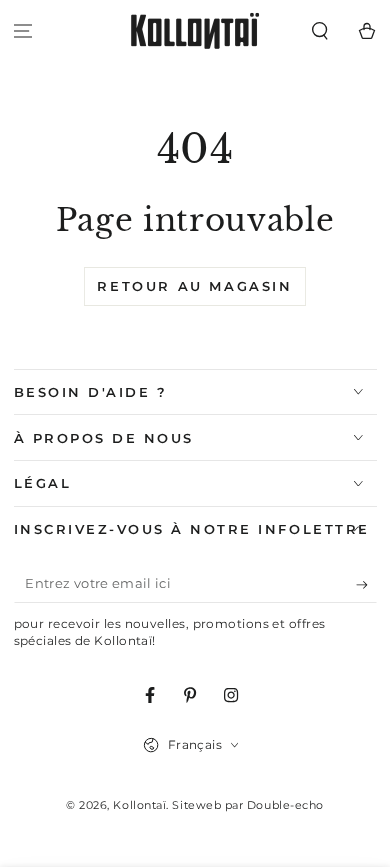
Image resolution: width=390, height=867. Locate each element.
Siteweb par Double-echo (247, 805)
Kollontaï (139, 805)
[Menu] (23, 31)
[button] (319, 31)
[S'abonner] (366, 585)
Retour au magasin (194, 286)
